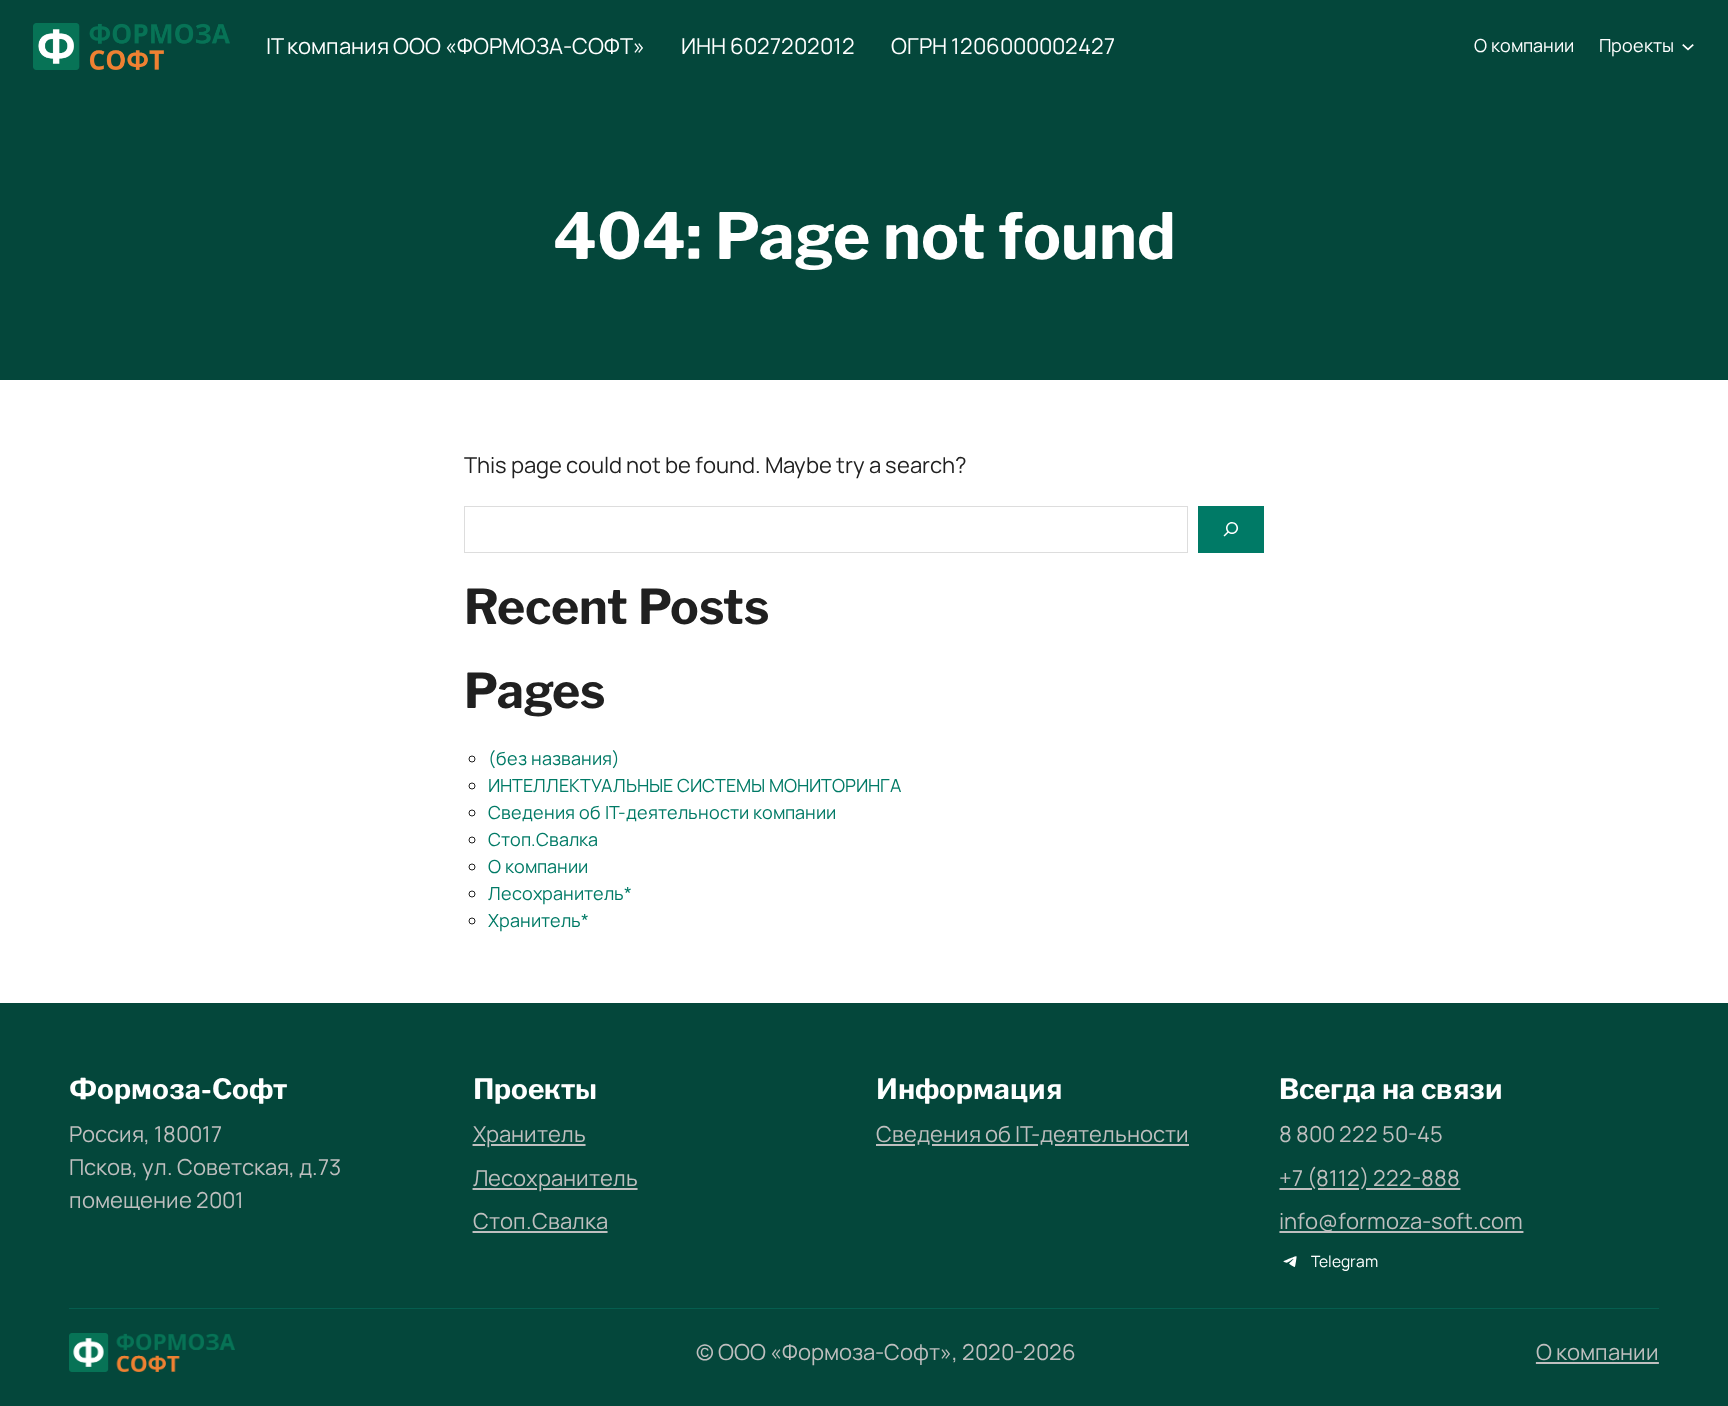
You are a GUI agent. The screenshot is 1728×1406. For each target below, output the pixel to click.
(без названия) (554, 758)
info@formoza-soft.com (1401, 1221)
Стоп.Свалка (543, 839)
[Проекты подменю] (1688, 46)
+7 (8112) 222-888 (1369, 1178)
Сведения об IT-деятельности (1032, 1134)
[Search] (1231, 529)
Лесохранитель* (560, 893)
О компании (538, 866)
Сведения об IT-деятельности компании (662, 812)
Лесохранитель (555, 1178)
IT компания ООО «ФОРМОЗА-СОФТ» (455, 46)
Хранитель (529, 1134)
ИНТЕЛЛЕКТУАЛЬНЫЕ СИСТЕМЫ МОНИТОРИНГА (694, 785)
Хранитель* (538, 920)
